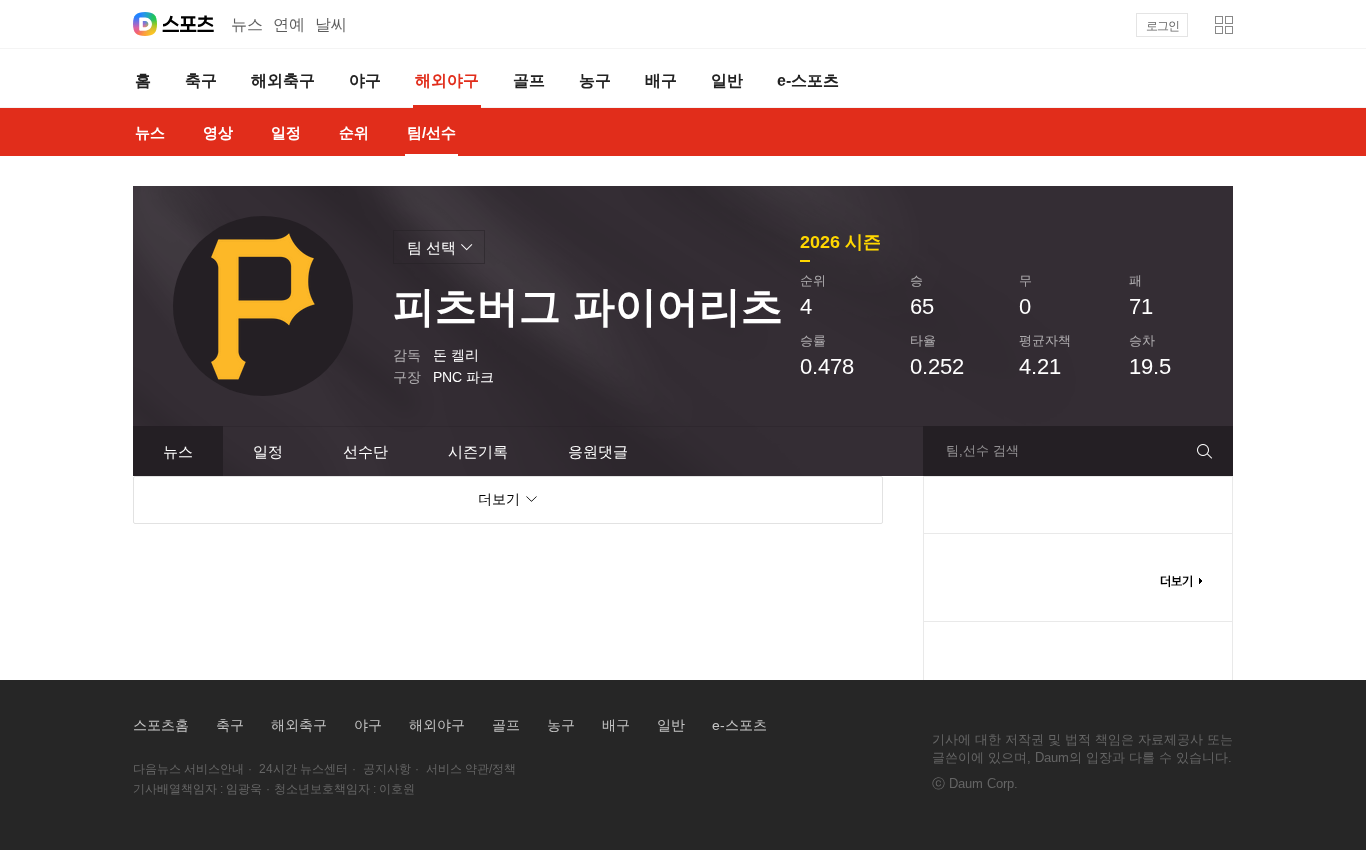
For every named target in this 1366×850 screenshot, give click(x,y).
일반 (671, 725)
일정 (268, 451)
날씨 (331, 24)
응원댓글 (598, 451)
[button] (1224, 25)
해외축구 (299, 725)
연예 (289, 24)
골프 (506, 725)
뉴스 (247, 24)
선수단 (365, 451)
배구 (616, 725)
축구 (230, 725)
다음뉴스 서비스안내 (188, 769)
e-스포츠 (739, 725)
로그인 (1162, 26)
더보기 (1181, 581)
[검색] (1212, 451)
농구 (561, 725)
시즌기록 (478, 451)
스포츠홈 (161, 725)
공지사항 (387, 769)
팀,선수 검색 (982, 450)
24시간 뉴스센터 (303, 769)
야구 (368, 725)
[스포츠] (188, 24)
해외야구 (437, 725)
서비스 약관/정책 (471, 769)
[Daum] (145, 24)
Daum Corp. (983, 783)
